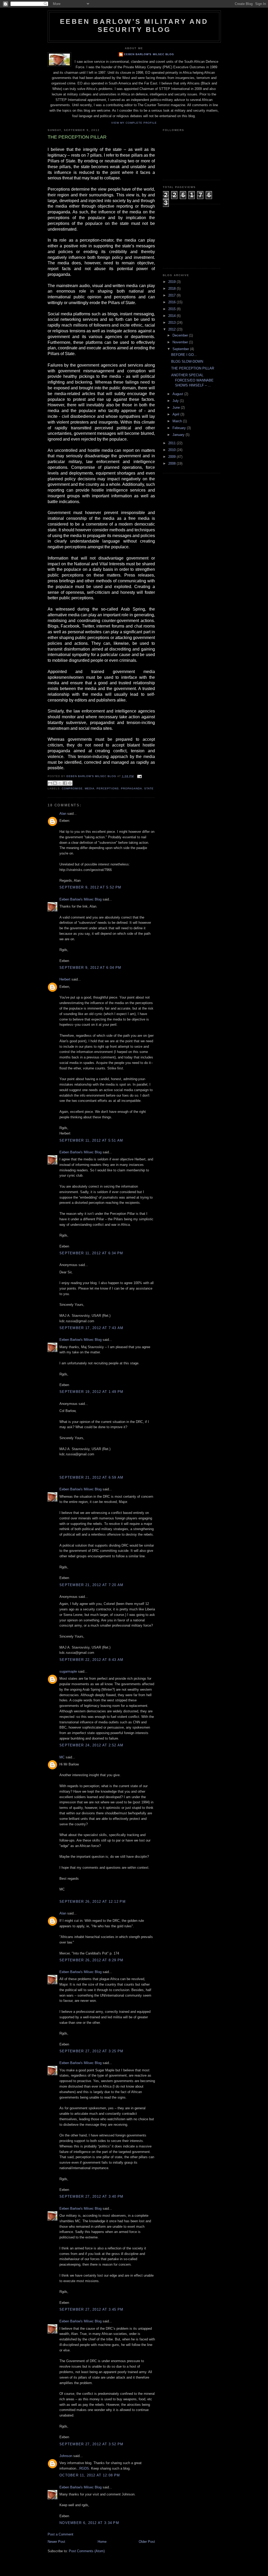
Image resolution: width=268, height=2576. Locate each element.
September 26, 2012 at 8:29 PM (91, 1960)
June (177, 408)
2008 (172, 463)
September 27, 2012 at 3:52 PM (91, 2444)
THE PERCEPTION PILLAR (193, 368)
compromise (72, 788)
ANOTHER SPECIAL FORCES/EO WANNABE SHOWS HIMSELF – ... (192, 380)
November (181, 342)
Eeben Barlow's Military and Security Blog (134, 25)
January (179, 435)
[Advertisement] (189, 236)
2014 (172, 316)
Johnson (66, 2456)
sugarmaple (68, 1671)
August (178, 394)
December (181, 335)
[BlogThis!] (55, 783)
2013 (172, 323)
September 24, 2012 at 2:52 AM (91, 1745)
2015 (172, 309)
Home (102, 2542)
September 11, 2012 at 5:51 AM (91, 1140)
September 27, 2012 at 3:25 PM (91, 2051)
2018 (172, 289)
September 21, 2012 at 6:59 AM (91, 1477)
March (178, 421)
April (176, 414)
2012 (172, 329)
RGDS (84, 2468)
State (149, 788)
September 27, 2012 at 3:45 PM (91, 2309)
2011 (172, 443)
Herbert (65, 979)
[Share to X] (60, 783)
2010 (172, 450)
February (180, 428)
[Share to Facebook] (65, 783)
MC (62, 1757)
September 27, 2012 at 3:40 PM (91, 2196)
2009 (172, 457)
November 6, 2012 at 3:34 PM (89, 2523)
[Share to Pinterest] (70, 783)
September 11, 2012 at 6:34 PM (91, 1253)
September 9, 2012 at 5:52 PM (90, 887)
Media (90, 788)
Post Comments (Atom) (87, 2551)
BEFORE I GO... (184, 355)
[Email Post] (139, 776)
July (176, 401)
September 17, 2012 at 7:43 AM (91, 1328)
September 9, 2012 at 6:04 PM (90, 968)
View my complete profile (134, 123)
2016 (172, 302)
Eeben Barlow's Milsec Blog (149, 54)
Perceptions (108, 788)
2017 (172, 295)
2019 (172, 282)
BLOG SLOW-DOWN (187, 361)
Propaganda (132, 788)
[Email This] (50, 783)
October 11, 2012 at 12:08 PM (90, 2475)
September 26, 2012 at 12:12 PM (93, 1902)
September (181, 349)
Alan (63, 814)
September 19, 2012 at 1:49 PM (91, 1392)
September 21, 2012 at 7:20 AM (91, 1585)
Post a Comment (60, 2534)
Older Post (147, 2542)
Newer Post (56, 2542)
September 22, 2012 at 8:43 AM (91, 1660)
